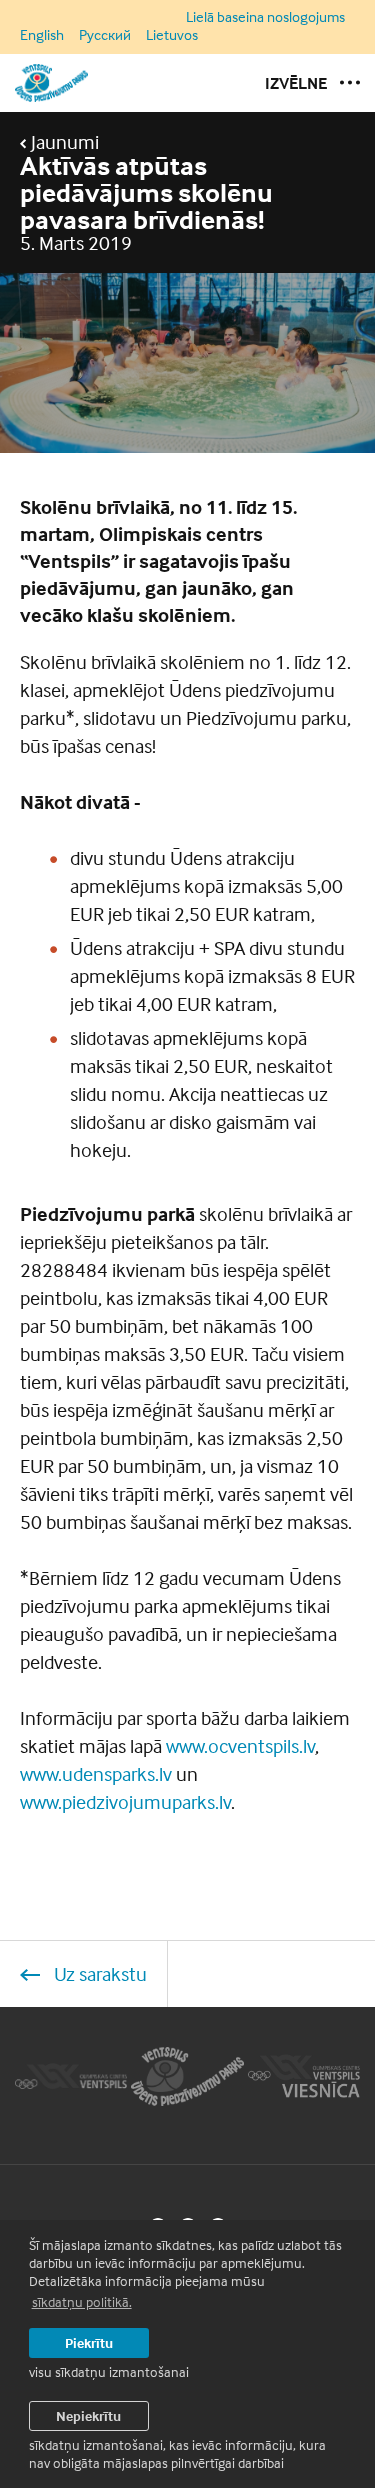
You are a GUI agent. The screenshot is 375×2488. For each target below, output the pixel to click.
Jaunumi (63, 142)
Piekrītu (89, 2342)
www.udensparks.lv (96, 1773)
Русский (105, 34)
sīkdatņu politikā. (82, 2301)
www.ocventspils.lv (240, 1745)
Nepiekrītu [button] (88, 2415)
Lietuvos (172, 34)
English (42, 34)
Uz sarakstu (98, 1973)
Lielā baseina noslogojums (265, 17)
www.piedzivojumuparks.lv (125, 1801)
